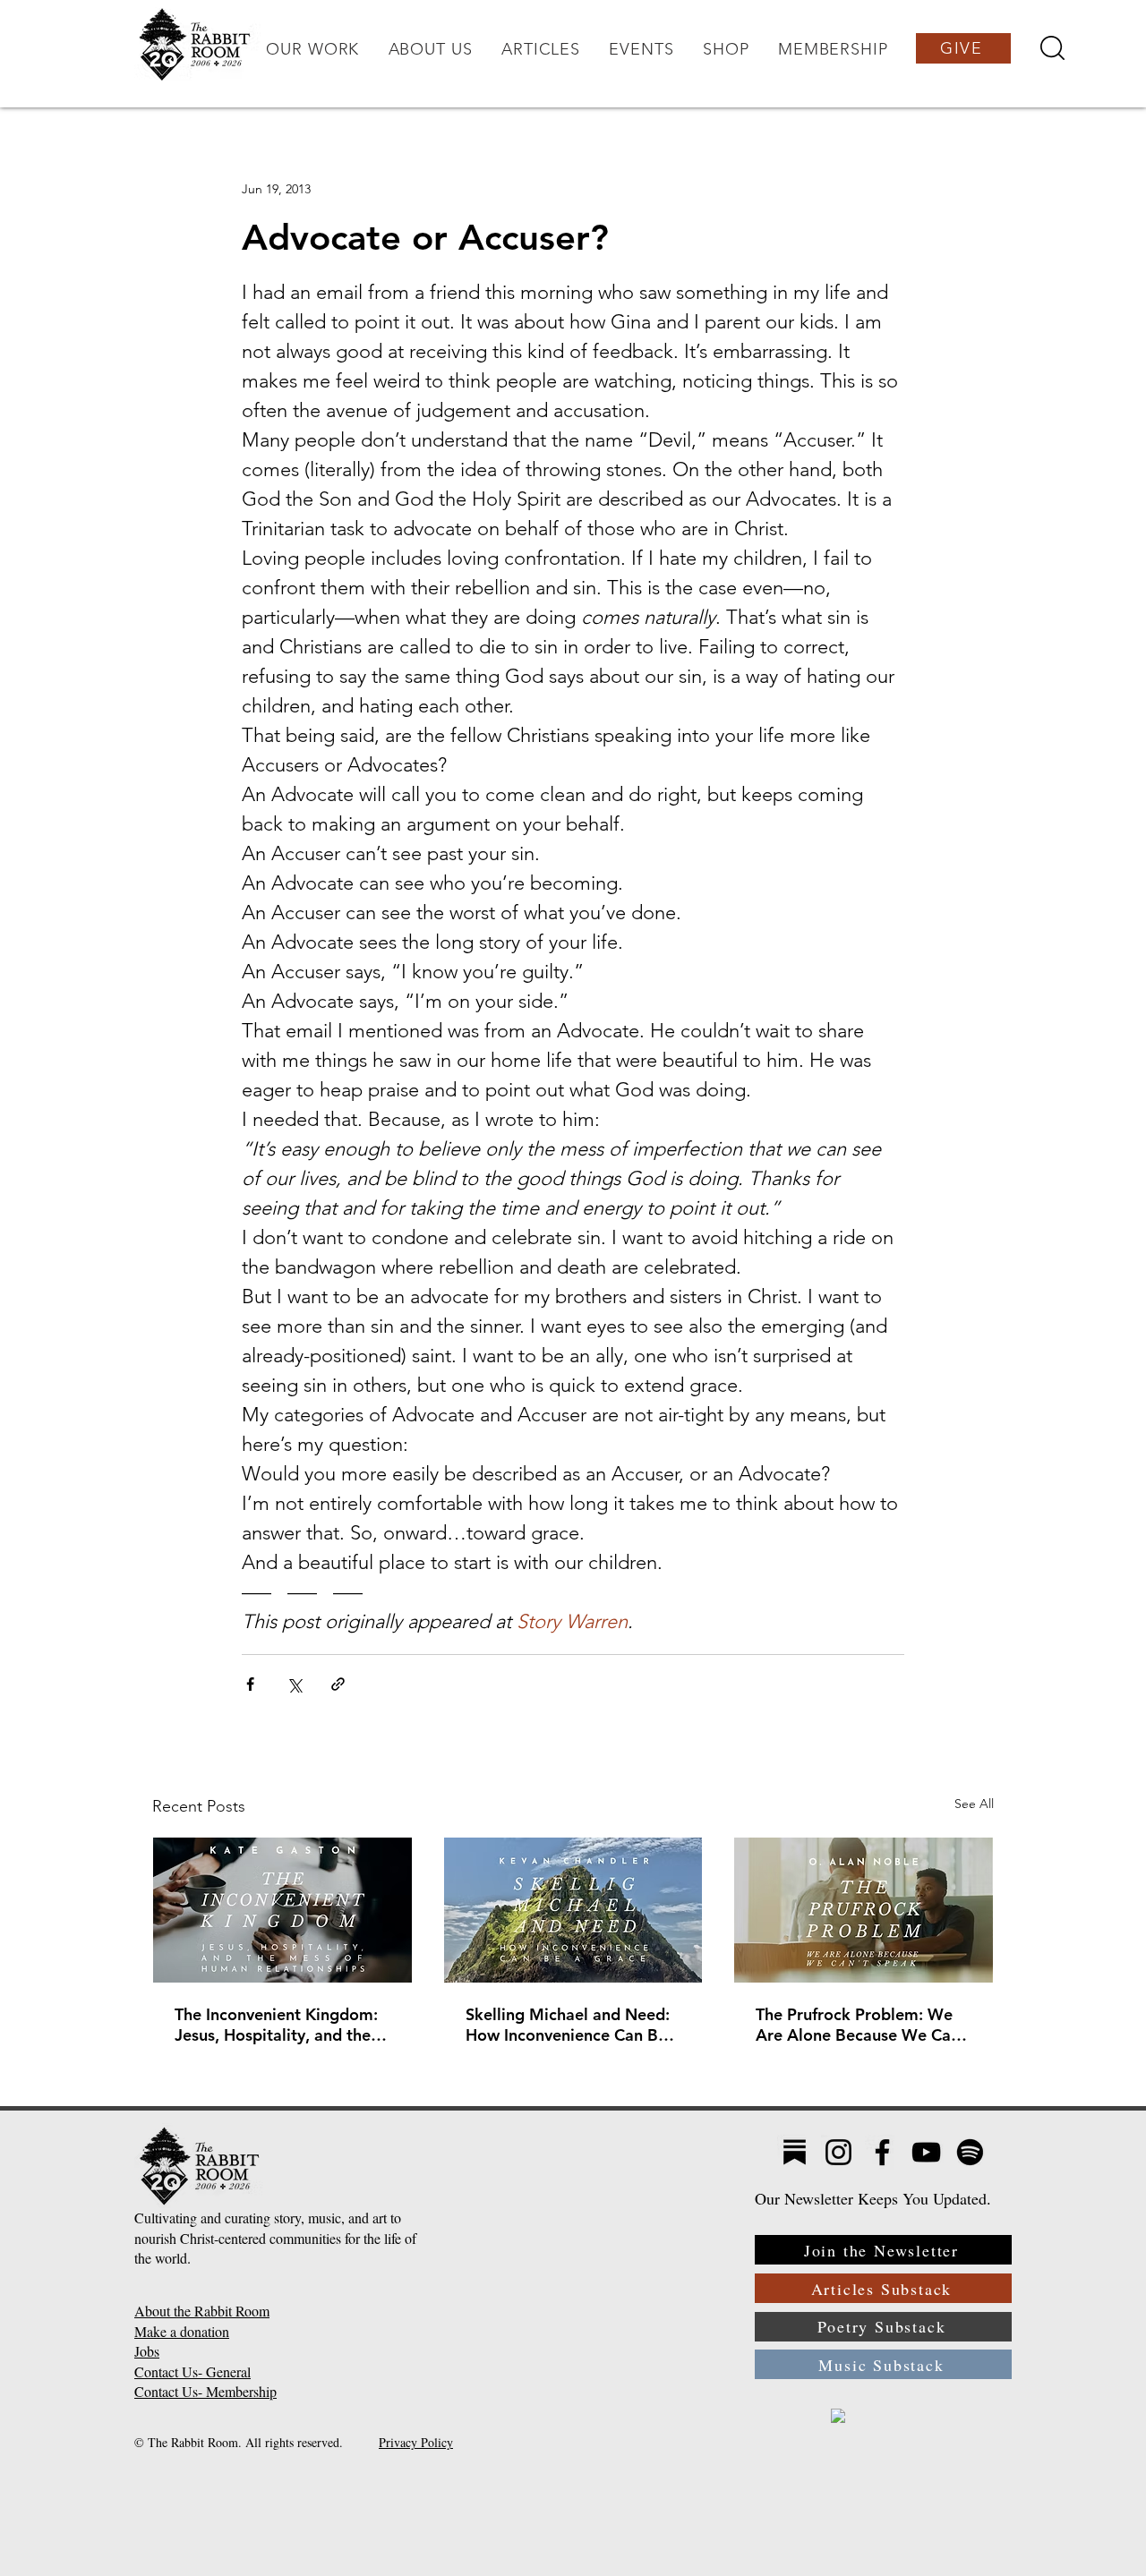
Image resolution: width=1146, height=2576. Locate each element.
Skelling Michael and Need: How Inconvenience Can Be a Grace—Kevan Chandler (573, 2025)
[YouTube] (926, 2152)
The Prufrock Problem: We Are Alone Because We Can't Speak (863, 2025)
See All (974, 1804)
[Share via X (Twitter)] (294, 1684)
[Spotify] (970, 2152)
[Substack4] (795, 2152)
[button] (312, 49)
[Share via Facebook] (250, 1684)
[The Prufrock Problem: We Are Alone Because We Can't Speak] (864, 1910)
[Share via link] (338, 1684)
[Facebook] (882, 2152)
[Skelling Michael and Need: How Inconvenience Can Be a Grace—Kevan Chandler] (573, 1910)
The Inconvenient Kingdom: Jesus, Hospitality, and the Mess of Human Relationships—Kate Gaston (279, 2025)
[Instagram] (838, 2152)
